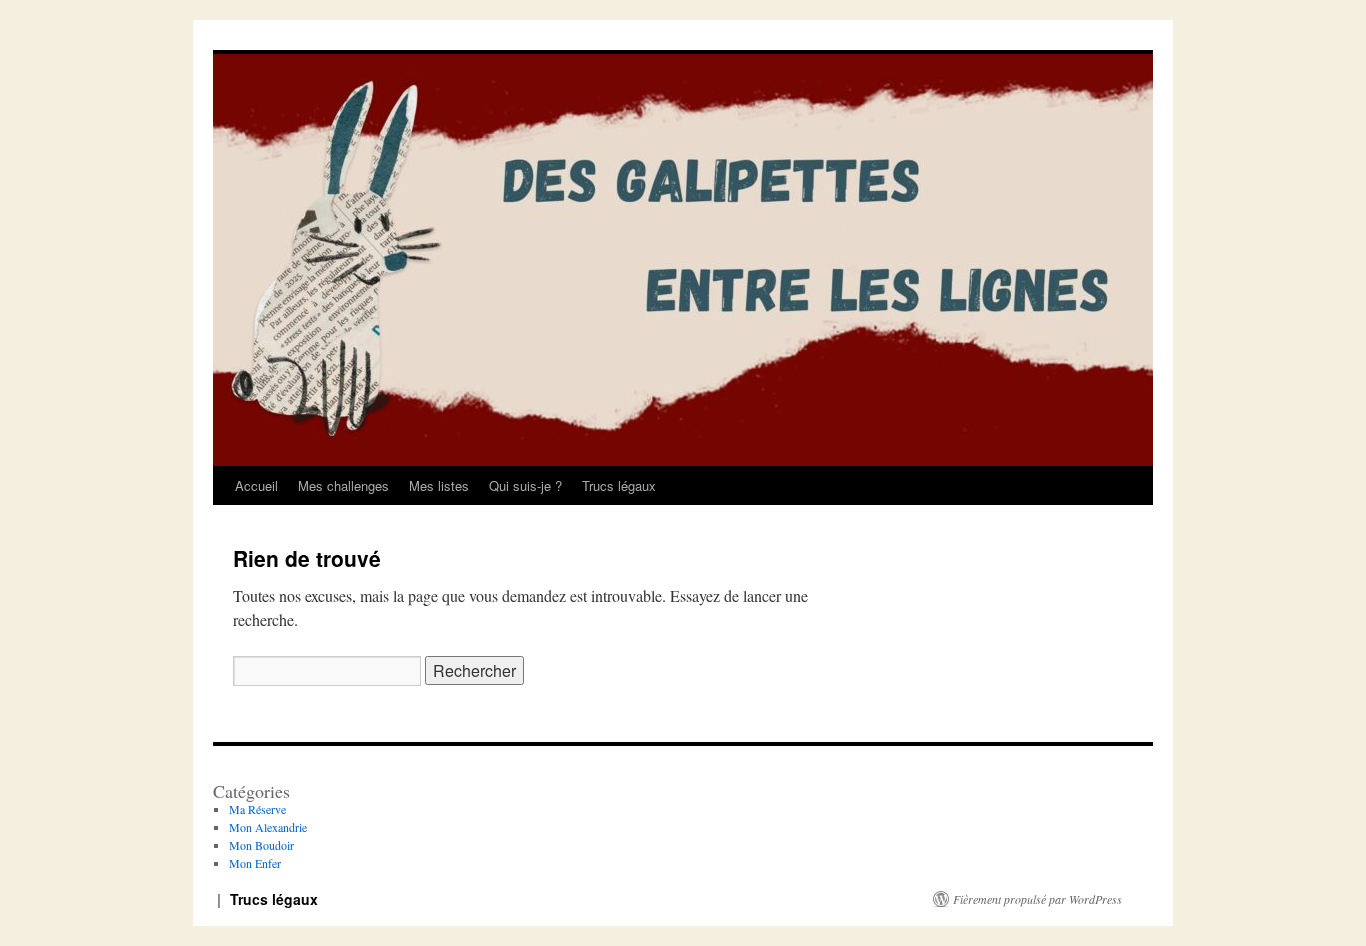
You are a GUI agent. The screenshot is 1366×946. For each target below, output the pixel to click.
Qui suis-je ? (525, 485)
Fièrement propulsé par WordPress (1037, 899)
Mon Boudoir (261, 845)
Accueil (256, 485)
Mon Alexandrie (268, 827)
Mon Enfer (255, 863)
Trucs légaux (619, 485)
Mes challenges (343, 485)
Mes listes (439, 485)
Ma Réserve (257, 809)
